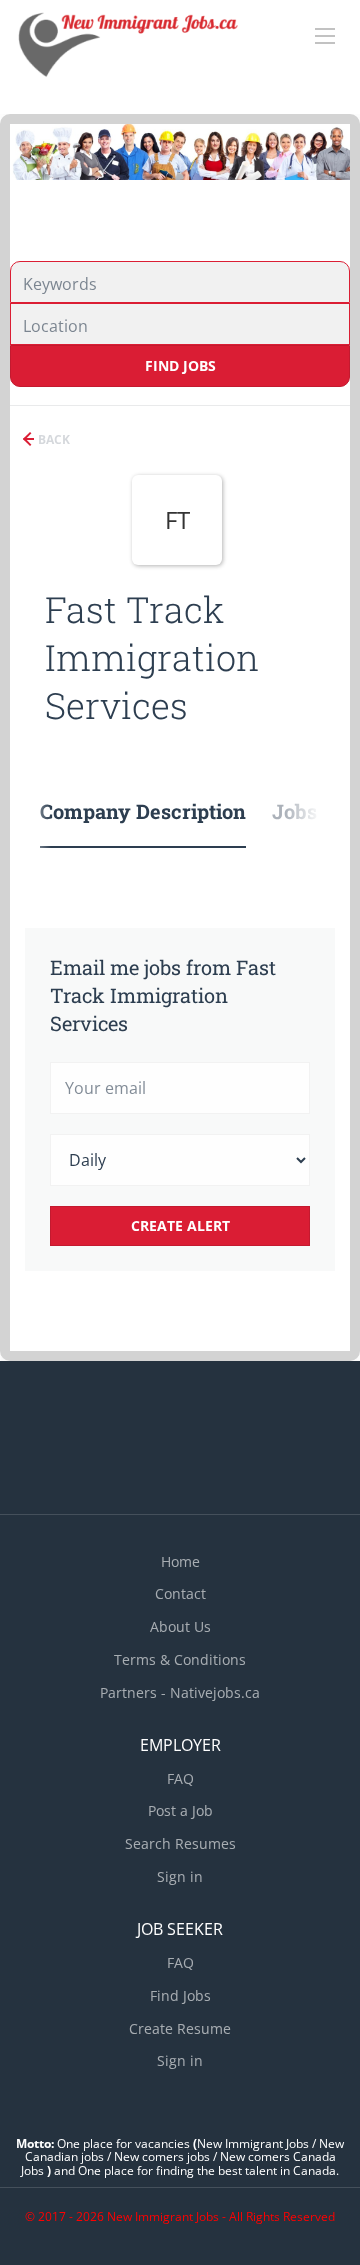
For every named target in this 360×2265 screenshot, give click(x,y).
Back (52, 439)
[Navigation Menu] (325, 36)
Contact (180, 1593)
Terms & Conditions (180, 1659)
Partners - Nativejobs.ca (180, 1692)
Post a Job (180, 1810)
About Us (180, 1626)
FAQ (180, 1778)
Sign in (180, 1876)
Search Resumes (180, 1843)
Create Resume (180, 2028)
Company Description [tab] (143, 811)
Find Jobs (180, 365)
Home (180, 1561)
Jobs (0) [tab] (309, 811)
